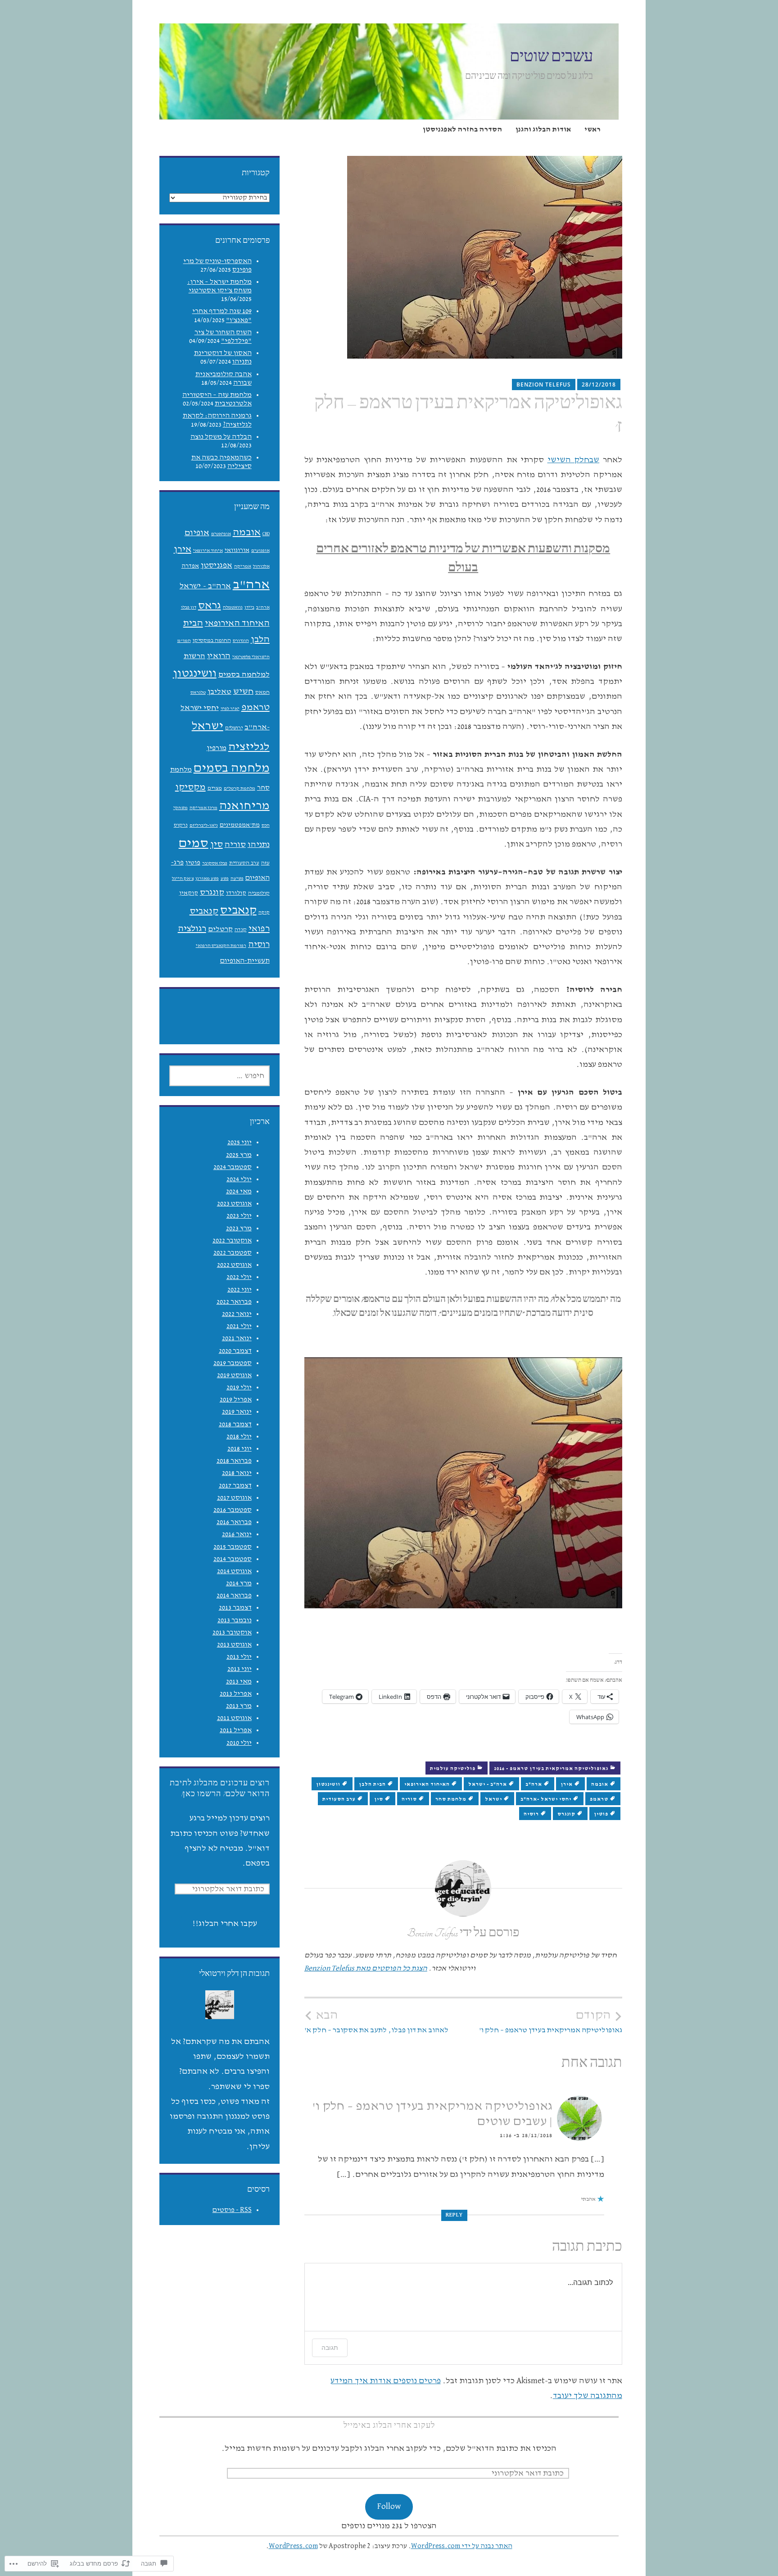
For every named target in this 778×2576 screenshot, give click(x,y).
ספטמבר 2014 (233, 1559)
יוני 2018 (240, 1449)
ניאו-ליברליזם (204, 825)
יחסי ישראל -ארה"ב (546, 1799)
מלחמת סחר (451, 1799)
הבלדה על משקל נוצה (221, 437)
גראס (210, 605)
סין (379, 1799)
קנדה (241, 930)
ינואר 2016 (237, 1534)
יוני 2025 (240, 1142)
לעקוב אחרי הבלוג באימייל (389, 2426)
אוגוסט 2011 (234, 1718)
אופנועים (260, 551)
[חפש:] (219, 1076)
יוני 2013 (240, 1669)
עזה (265, 863)
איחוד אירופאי (208, 551)
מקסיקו (190, 787)
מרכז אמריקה (204, 808)
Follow (389, 2506)
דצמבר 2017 (235, 1486)
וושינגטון (328, 1784)
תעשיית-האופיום (245, 961)
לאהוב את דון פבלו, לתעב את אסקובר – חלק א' (376, 2021)
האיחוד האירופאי (427, 1784)
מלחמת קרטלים (240, 788)
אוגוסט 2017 (234, 1498)
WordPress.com (293, 2546)
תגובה (330, 2347)
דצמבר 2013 (235, 1608)
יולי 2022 (239, 1277)
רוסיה (531, 1814)
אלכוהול (261, 566)
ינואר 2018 (237, 1473)
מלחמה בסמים (232, 768)
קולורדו (236, 893)
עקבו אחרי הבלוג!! (225, 1923)
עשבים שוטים (551, 57)
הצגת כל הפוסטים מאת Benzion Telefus (366, 1968)
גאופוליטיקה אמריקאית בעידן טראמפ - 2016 (551, 1769)
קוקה (264, 912)
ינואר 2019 (237, 1412)
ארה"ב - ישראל (488, 1784)
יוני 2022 (240, 1290)
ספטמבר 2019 (233, 1363)
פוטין (601, 1814)
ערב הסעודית (339, 1799)
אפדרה (190, 566)
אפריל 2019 (236, 1400)
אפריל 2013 (236, 1694)
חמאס (262, 692)
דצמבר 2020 (235, 1351)
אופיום (197, 533)
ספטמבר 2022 (233, 1253)
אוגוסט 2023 (234, 1204)
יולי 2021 (239, 1326)
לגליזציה (249, 747)
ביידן (249, 607)
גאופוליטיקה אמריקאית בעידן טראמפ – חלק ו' (551, 2021)
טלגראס (198, 692)
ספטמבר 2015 (233, 1547)
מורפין (217, 748)
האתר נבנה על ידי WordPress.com (462, 2546)
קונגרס (566, 1814)
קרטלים (220, 929)
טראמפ (599, 1799)
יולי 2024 (239, 1179)
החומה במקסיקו (212, 640)
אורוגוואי (237, 550)
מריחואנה (244, 806)
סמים (194, 843)
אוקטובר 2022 (232, 1241)
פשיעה (237, 878)
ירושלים (234, 728)
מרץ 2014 (239, 1584)
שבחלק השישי (574, 460)
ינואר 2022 (237, 1314)
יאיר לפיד (230, 709)
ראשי (593, 130)
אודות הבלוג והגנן (543, 130)
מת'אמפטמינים (240, 825)
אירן (567, 1784)
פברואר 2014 (234, 1596)
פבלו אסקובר (215, 863)
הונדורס (241, 641)
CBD (266, 534)
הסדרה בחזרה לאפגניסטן (462, 130)
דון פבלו (189, 607)
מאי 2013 (239, 1682)
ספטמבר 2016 (233, 1510)
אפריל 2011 (236, 1730)
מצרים (215, 788)
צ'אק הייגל (183, 878)
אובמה (600, 1784)
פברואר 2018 (234, 1461)
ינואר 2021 (237, 1338)
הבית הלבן (372, 1784)
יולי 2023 (239, 1216)
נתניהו (259, 844)
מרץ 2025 (239, 1155)
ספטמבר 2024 (233, 1167)
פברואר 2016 (234, 1522)
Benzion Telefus (544, 385)
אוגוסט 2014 (234, 1571)
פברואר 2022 (234, 1302)
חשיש (243, 691)
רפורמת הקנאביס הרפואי (221, 946)
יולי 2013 (239, 1657)
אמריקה (243, 566)
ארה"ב (534, 1784)
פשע (225, 878)
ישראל (493, 1799)
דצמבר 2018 (235, 1425)
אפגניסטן (217, 565)
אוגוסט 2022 (234, 1265)
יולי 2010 (239, 1743)
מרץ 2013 (239, 1706)
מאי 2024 (239, 1192)
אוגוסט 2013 (234, 1645)
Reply (454, 2215)
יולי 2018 (239, 1437)
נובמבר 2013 (235, 1620)
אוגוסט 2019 (234, 1375)
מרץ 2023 (239, 1229)
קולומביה (259, 893)
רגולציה (192, 928)
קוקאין (189, 893)
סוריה (409, 1799)
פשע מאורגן (207, 878)
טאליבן (219, 692)
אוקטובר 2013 (232, 1633)
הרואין (219, 656)
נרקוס (181, 825)
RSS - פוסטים (232, 2210)
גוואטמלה (233, 607)
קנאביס (238, 910)
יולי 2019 (239, 1388)
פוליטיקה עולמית (453, 1769)
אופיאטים (221, 534)
